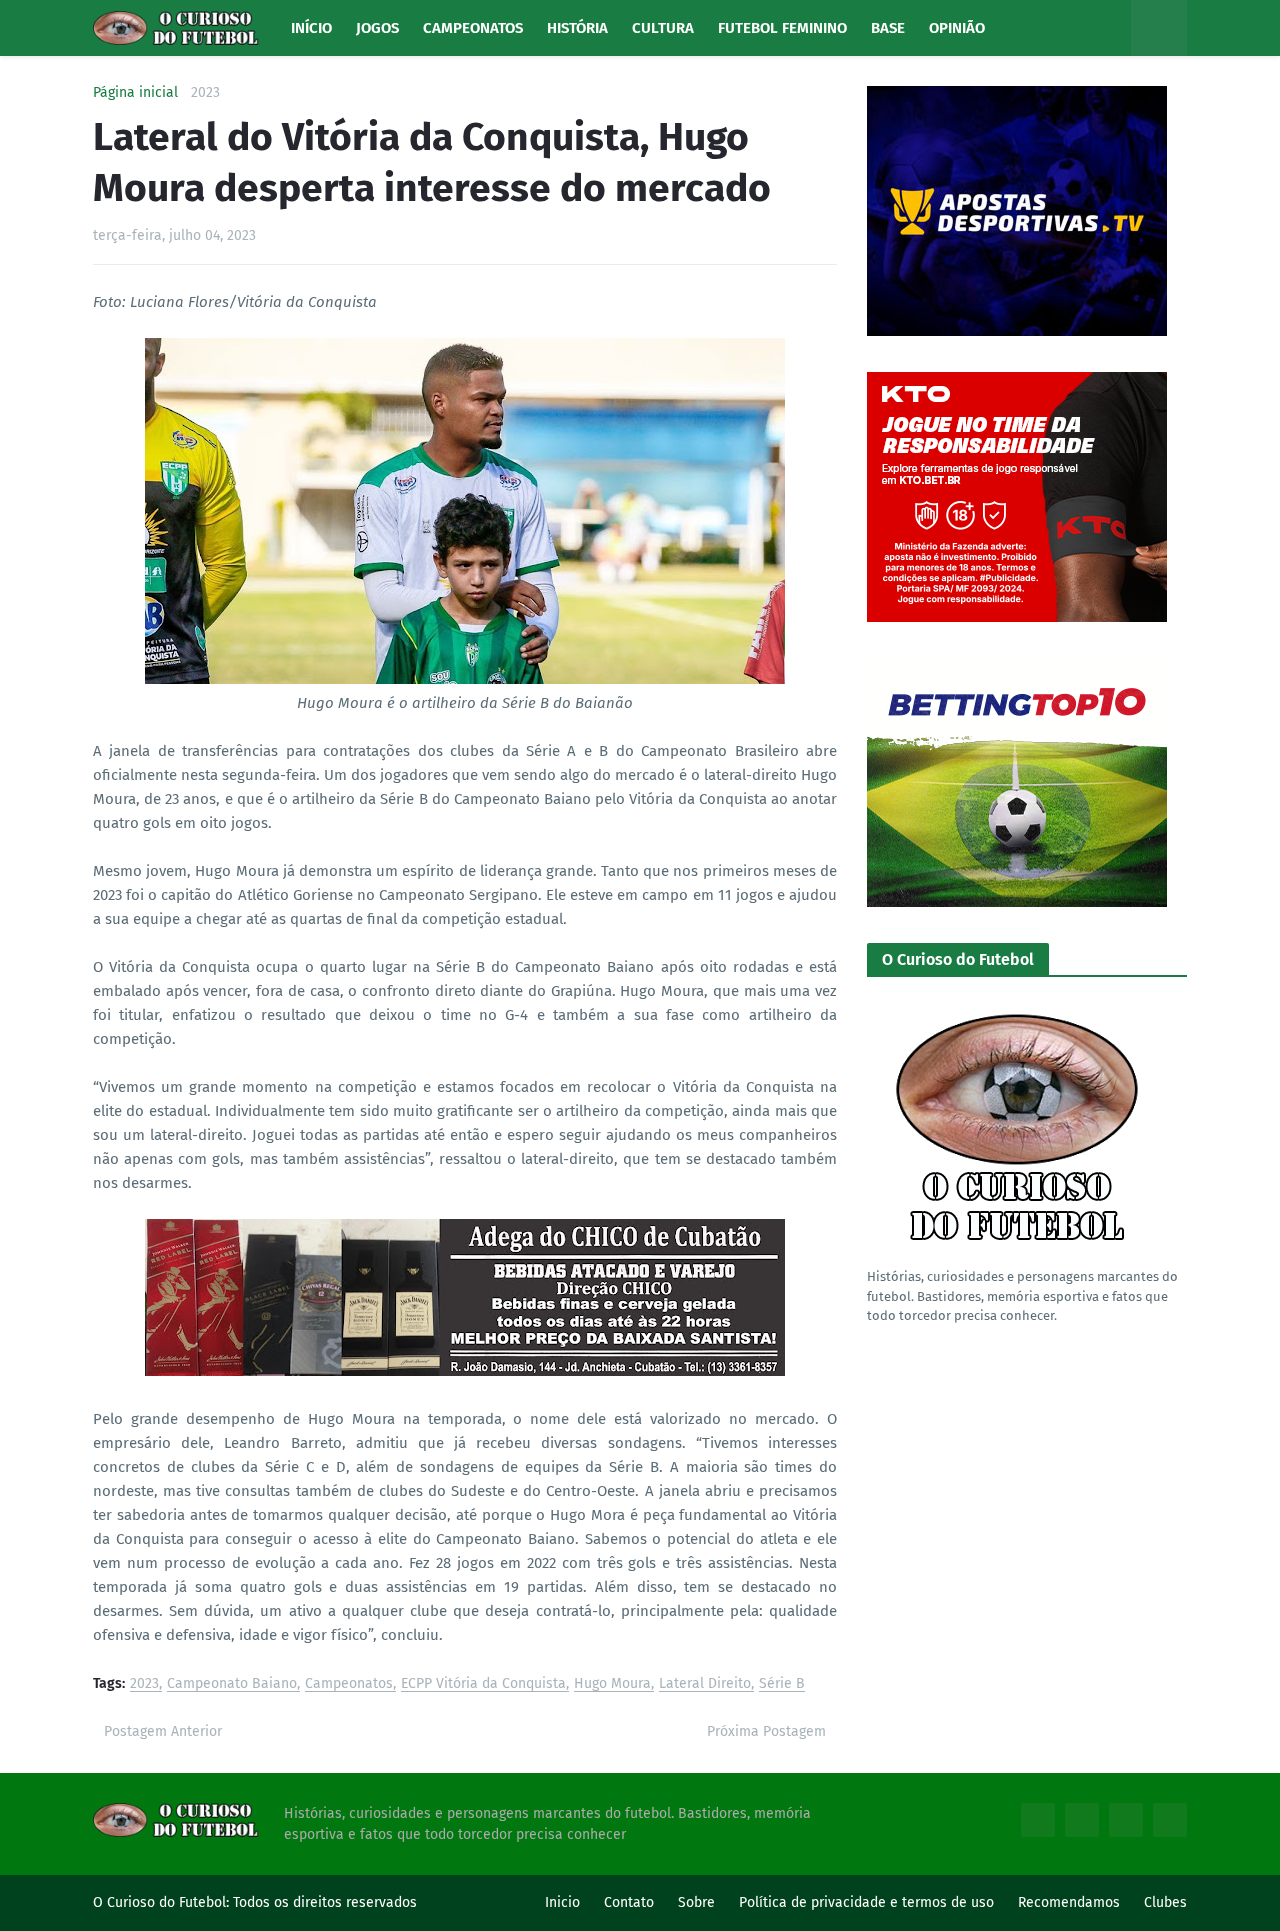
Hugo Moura (612, 1684)
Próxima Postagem (766, 1731)
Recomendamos (1069, 1902)
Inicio (562, 1902)
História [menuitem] (577, 28)
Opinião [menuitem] (957, 28)
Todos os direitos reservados (325, 1902)
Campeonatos (349, 1684)
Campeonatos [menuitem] (473, 28)
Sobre (696, 1902)
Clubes (1165, 1902)
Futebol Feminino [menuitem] (782, 28)
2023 (205, 93)
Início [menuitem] (311, 28)
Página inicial (135, 93)
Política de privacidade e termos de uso (866, 1902)
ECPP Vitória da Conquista (483, 1684)
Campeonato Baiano (232, 1684)
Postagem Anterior (163, 1731)
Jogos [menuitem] (377, 28)
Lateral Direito (705, 1684)
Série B (782, 1684)
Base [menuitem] (888, 28)
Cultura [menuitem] (663, 28)
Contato (629, 1902)
